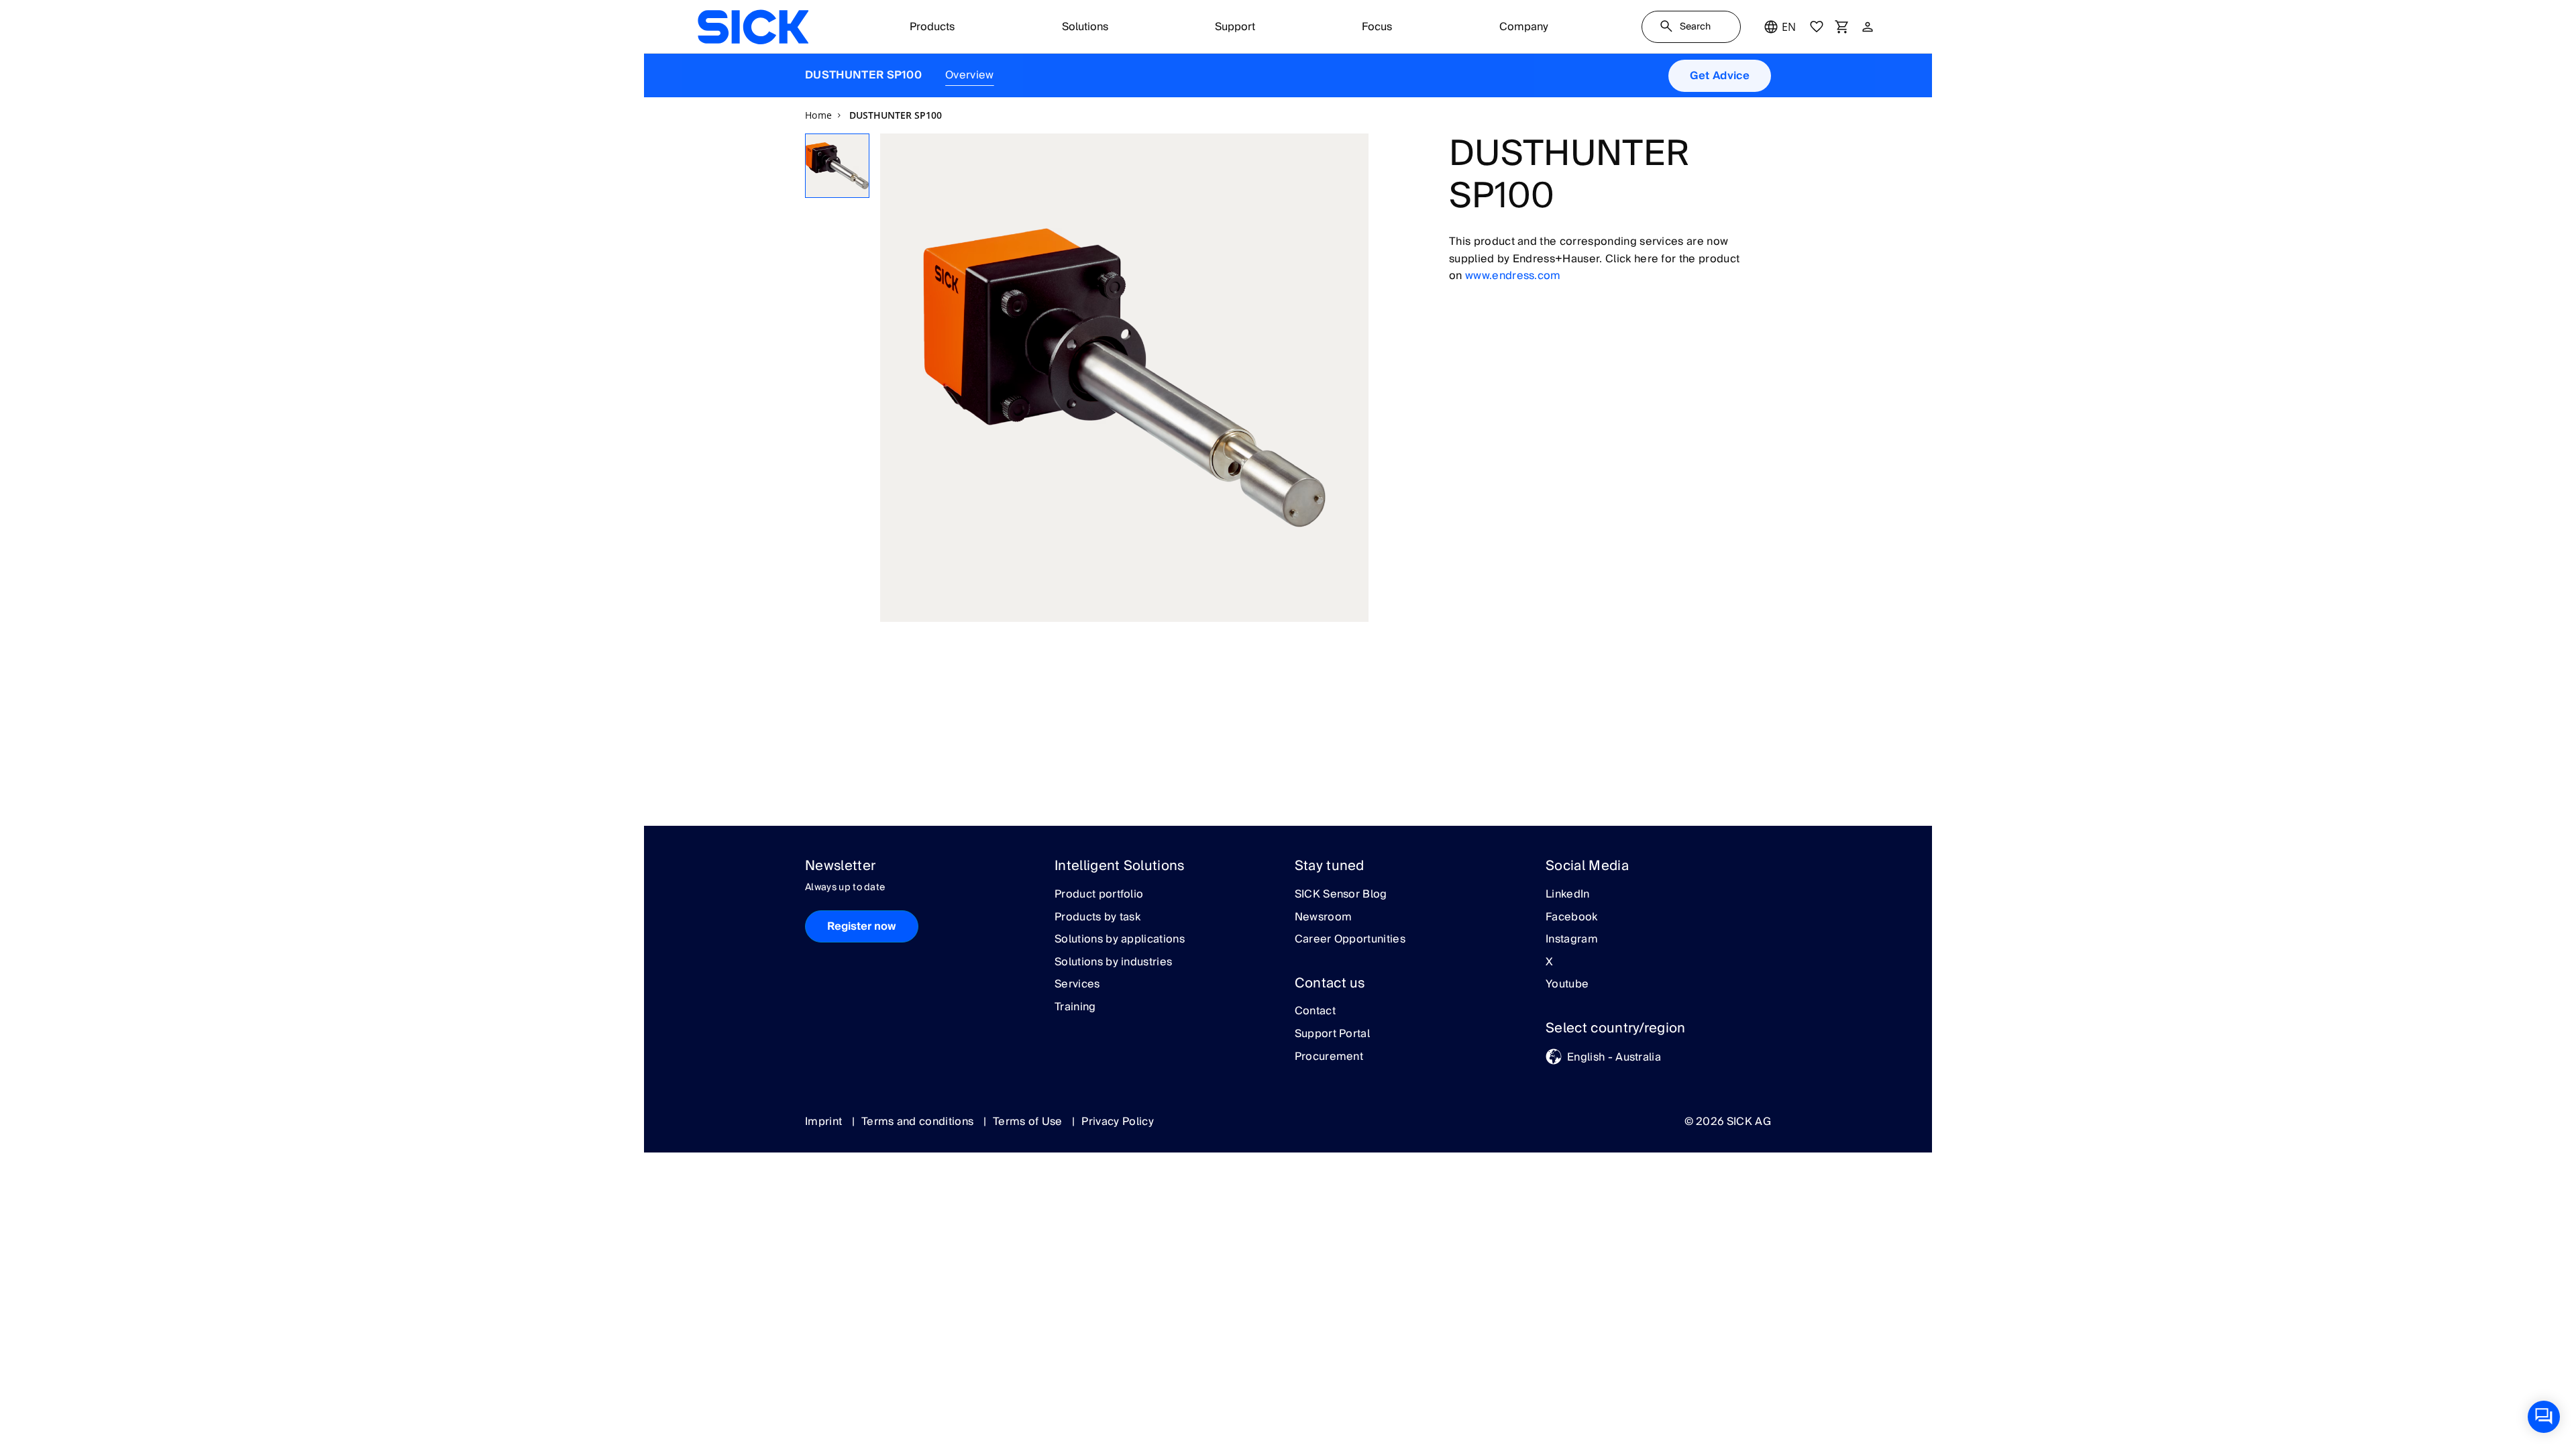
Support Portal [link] (1332, 1034)
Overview (970, 75)
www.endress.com (1513, 276)
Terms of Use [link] (1029, 1122)
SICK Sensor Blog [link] (1341, 895)
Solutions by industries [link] (1113, 963)
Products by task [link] (1097, 918)
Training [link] (1075, 1008)
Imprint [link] (825, 1122)
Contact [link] (1315, 1012)
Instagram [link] (1572, 940)
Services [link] (1077, 985)
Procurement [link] (1329, 1057)
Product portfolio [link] (1099, 895)
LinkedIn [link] (1568, 895)
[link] (753, 27)
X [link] (1549, 963)
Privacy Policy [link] (1117, 1122)
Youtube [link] (1567, 985)
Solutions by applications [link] (1120, 940)
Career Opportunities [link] (1350, 940)
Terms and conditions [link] (919, 1122)
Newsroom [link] (1324, 918)
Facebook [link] (1572, 918)
